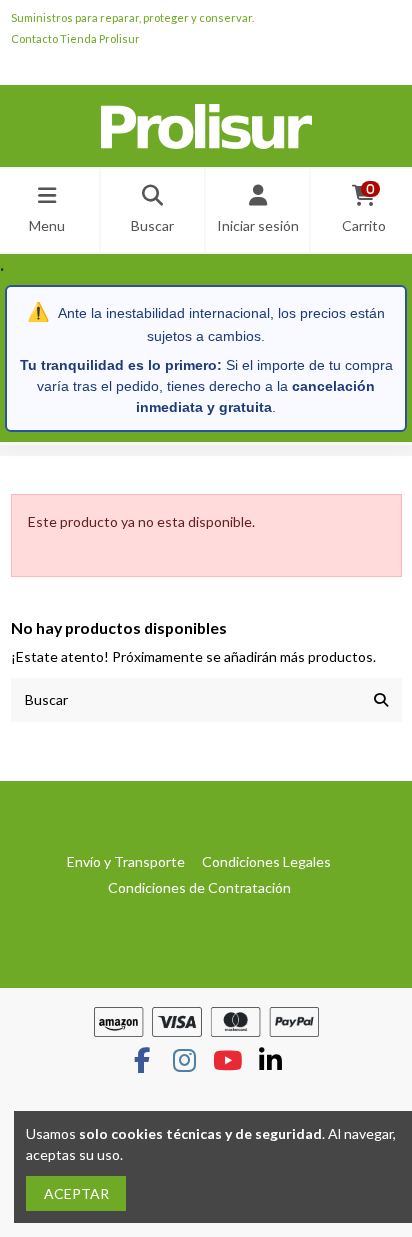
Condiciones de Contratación (199, 887)
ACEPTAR (76, 1193)
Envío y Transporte (126, 861)
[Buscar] (381, 699)
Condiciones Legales (266, 861)
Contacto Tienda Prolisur (75, 38)
